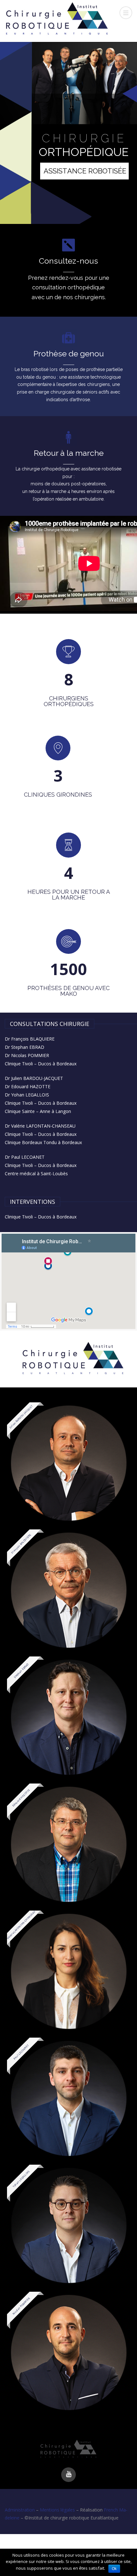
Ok (114, 2569)
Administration (20, 2510)
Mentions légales (57, 2510)
